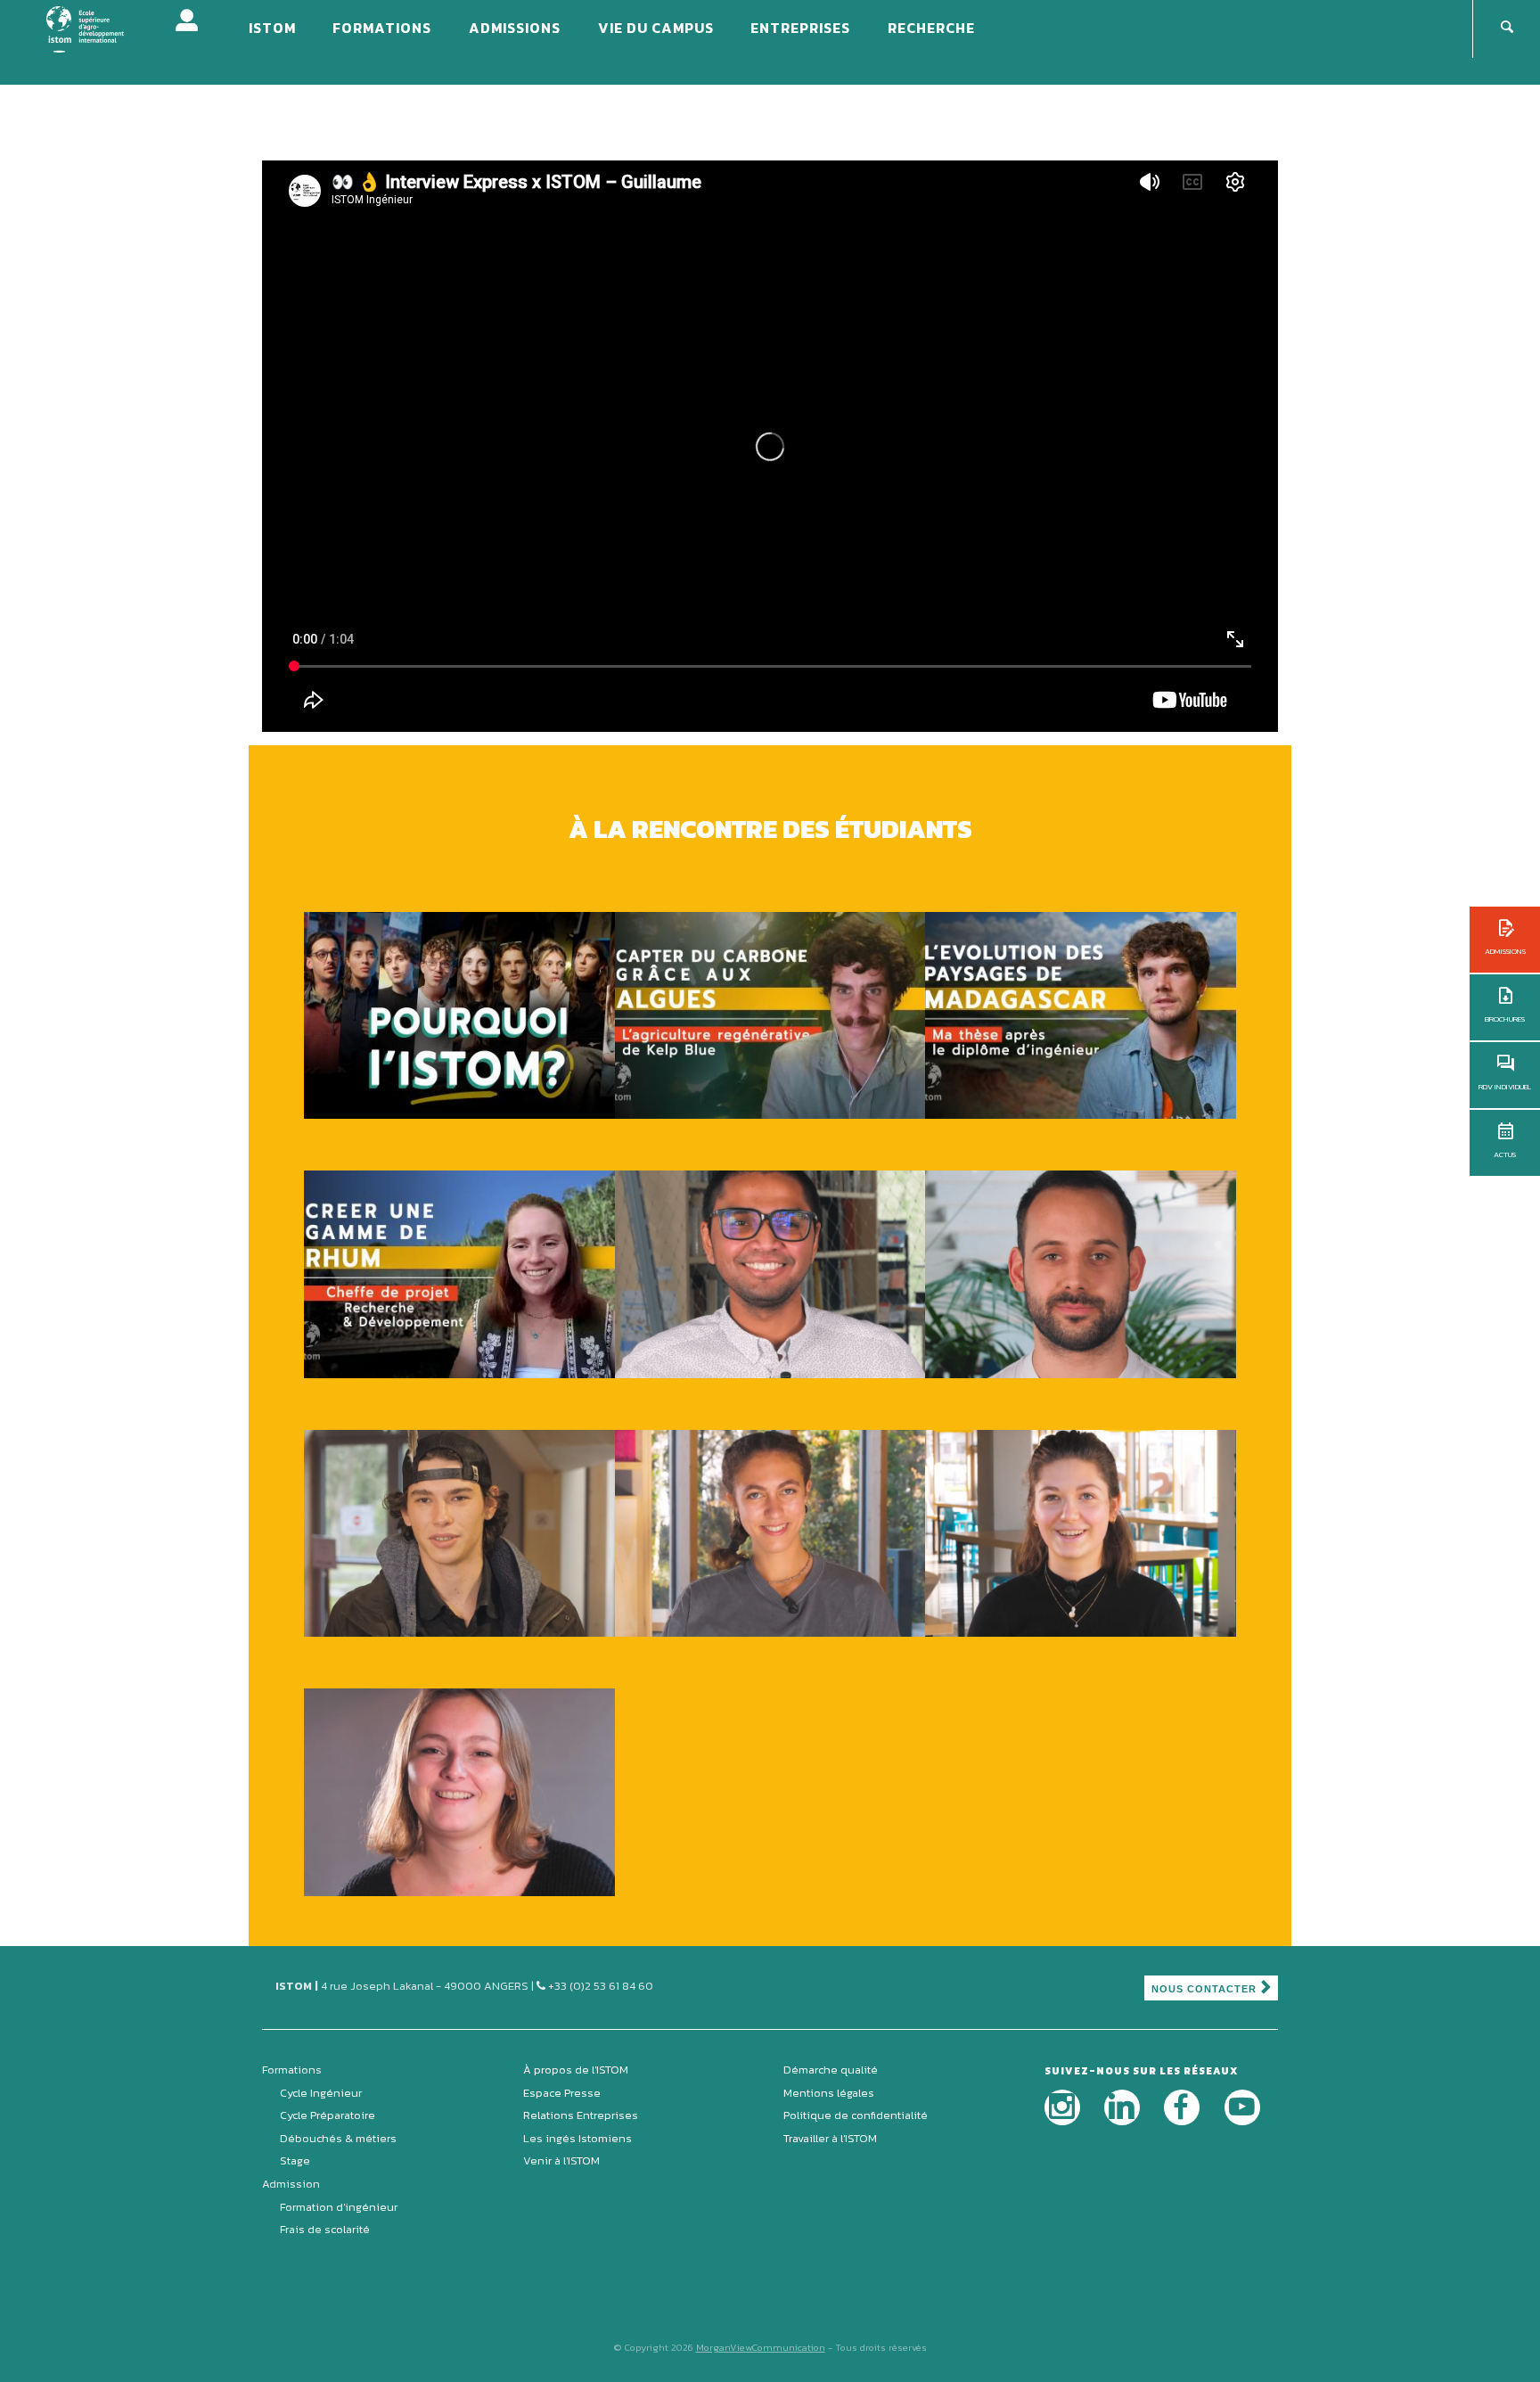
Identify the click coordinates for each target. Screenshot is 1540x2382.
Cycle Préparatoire (328, 2115)
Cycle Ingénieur (321, 2093)
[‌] (1062, 2107)
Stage (295, 2160)
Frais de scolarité (325, 2229)
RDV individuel (1505, 1087)
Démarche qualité (831, 2070)
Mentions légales (829, 2093)
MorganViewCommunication (761, 2347)
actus (1505, 1154)
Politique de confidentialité (856, 2115)
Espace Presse (562, 2093)
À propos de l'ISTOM (576, 2070)
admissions (1505, 951)
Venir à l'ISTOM (561, 2160)
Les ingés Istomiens (577, 2138)
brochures (1505, 1019)
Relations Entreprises (581, 2115)
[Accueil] (97, 28)
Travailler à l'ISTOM (830, 2138)
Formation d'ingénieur (339, 2207)
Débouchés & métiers (338, 2138)
